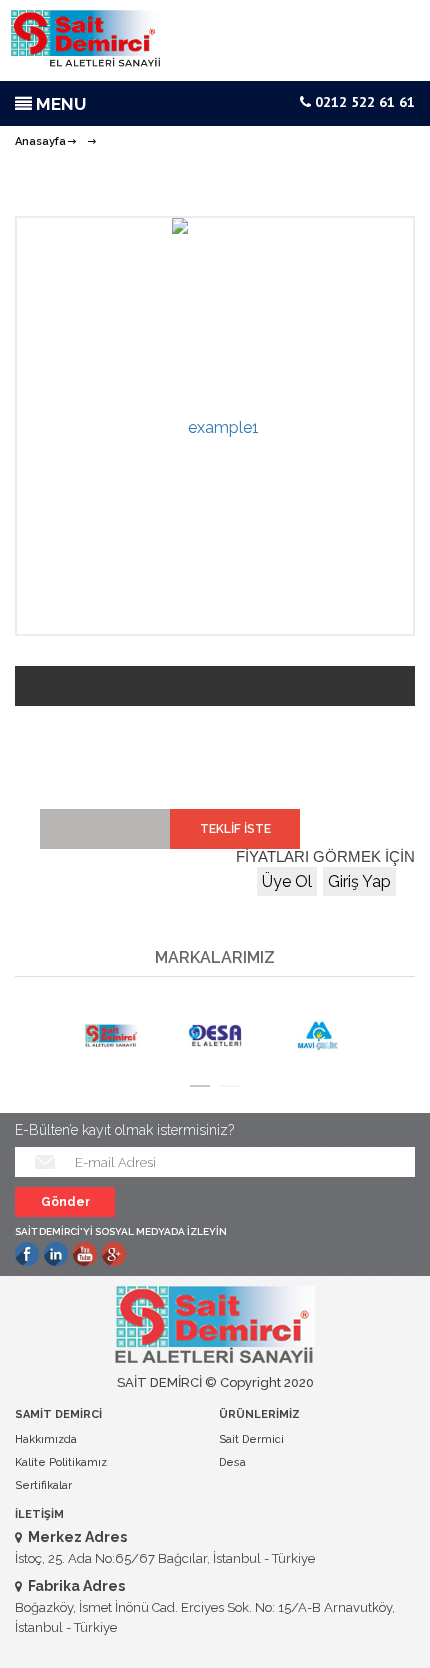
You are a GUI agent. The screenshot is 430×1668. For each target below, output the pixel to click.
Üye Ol (287, 881)
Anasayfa (40, 141)
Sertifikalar (43, 1485)
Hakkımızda (46, 1439)
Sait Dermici (251, 1439)
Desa (232, 1462)
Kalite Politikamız (61, 1462)
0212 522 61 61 (363, 102)
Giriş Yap (359, 881)
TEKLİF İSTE (235, 829)
